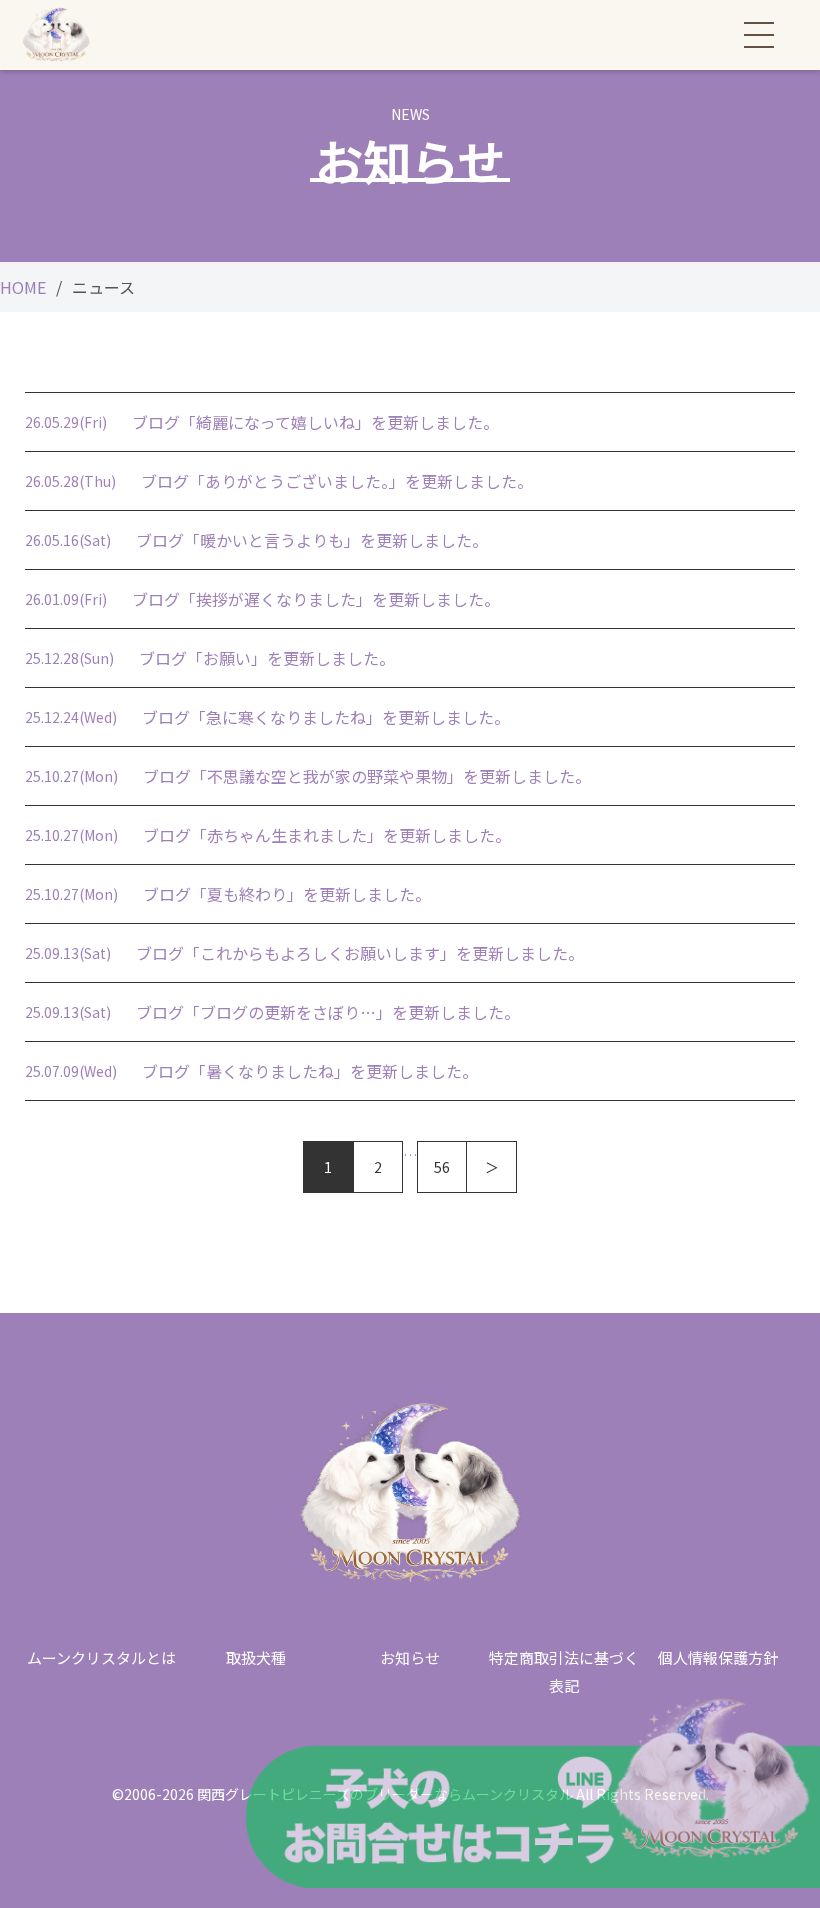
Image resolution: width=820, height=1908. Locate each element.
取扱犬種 (256, 1657)
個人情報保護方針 (718, 1657)
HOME (23, 287)
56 (442, 1167)
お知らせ (410, 1657)
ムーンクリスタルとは (101, 1657)
